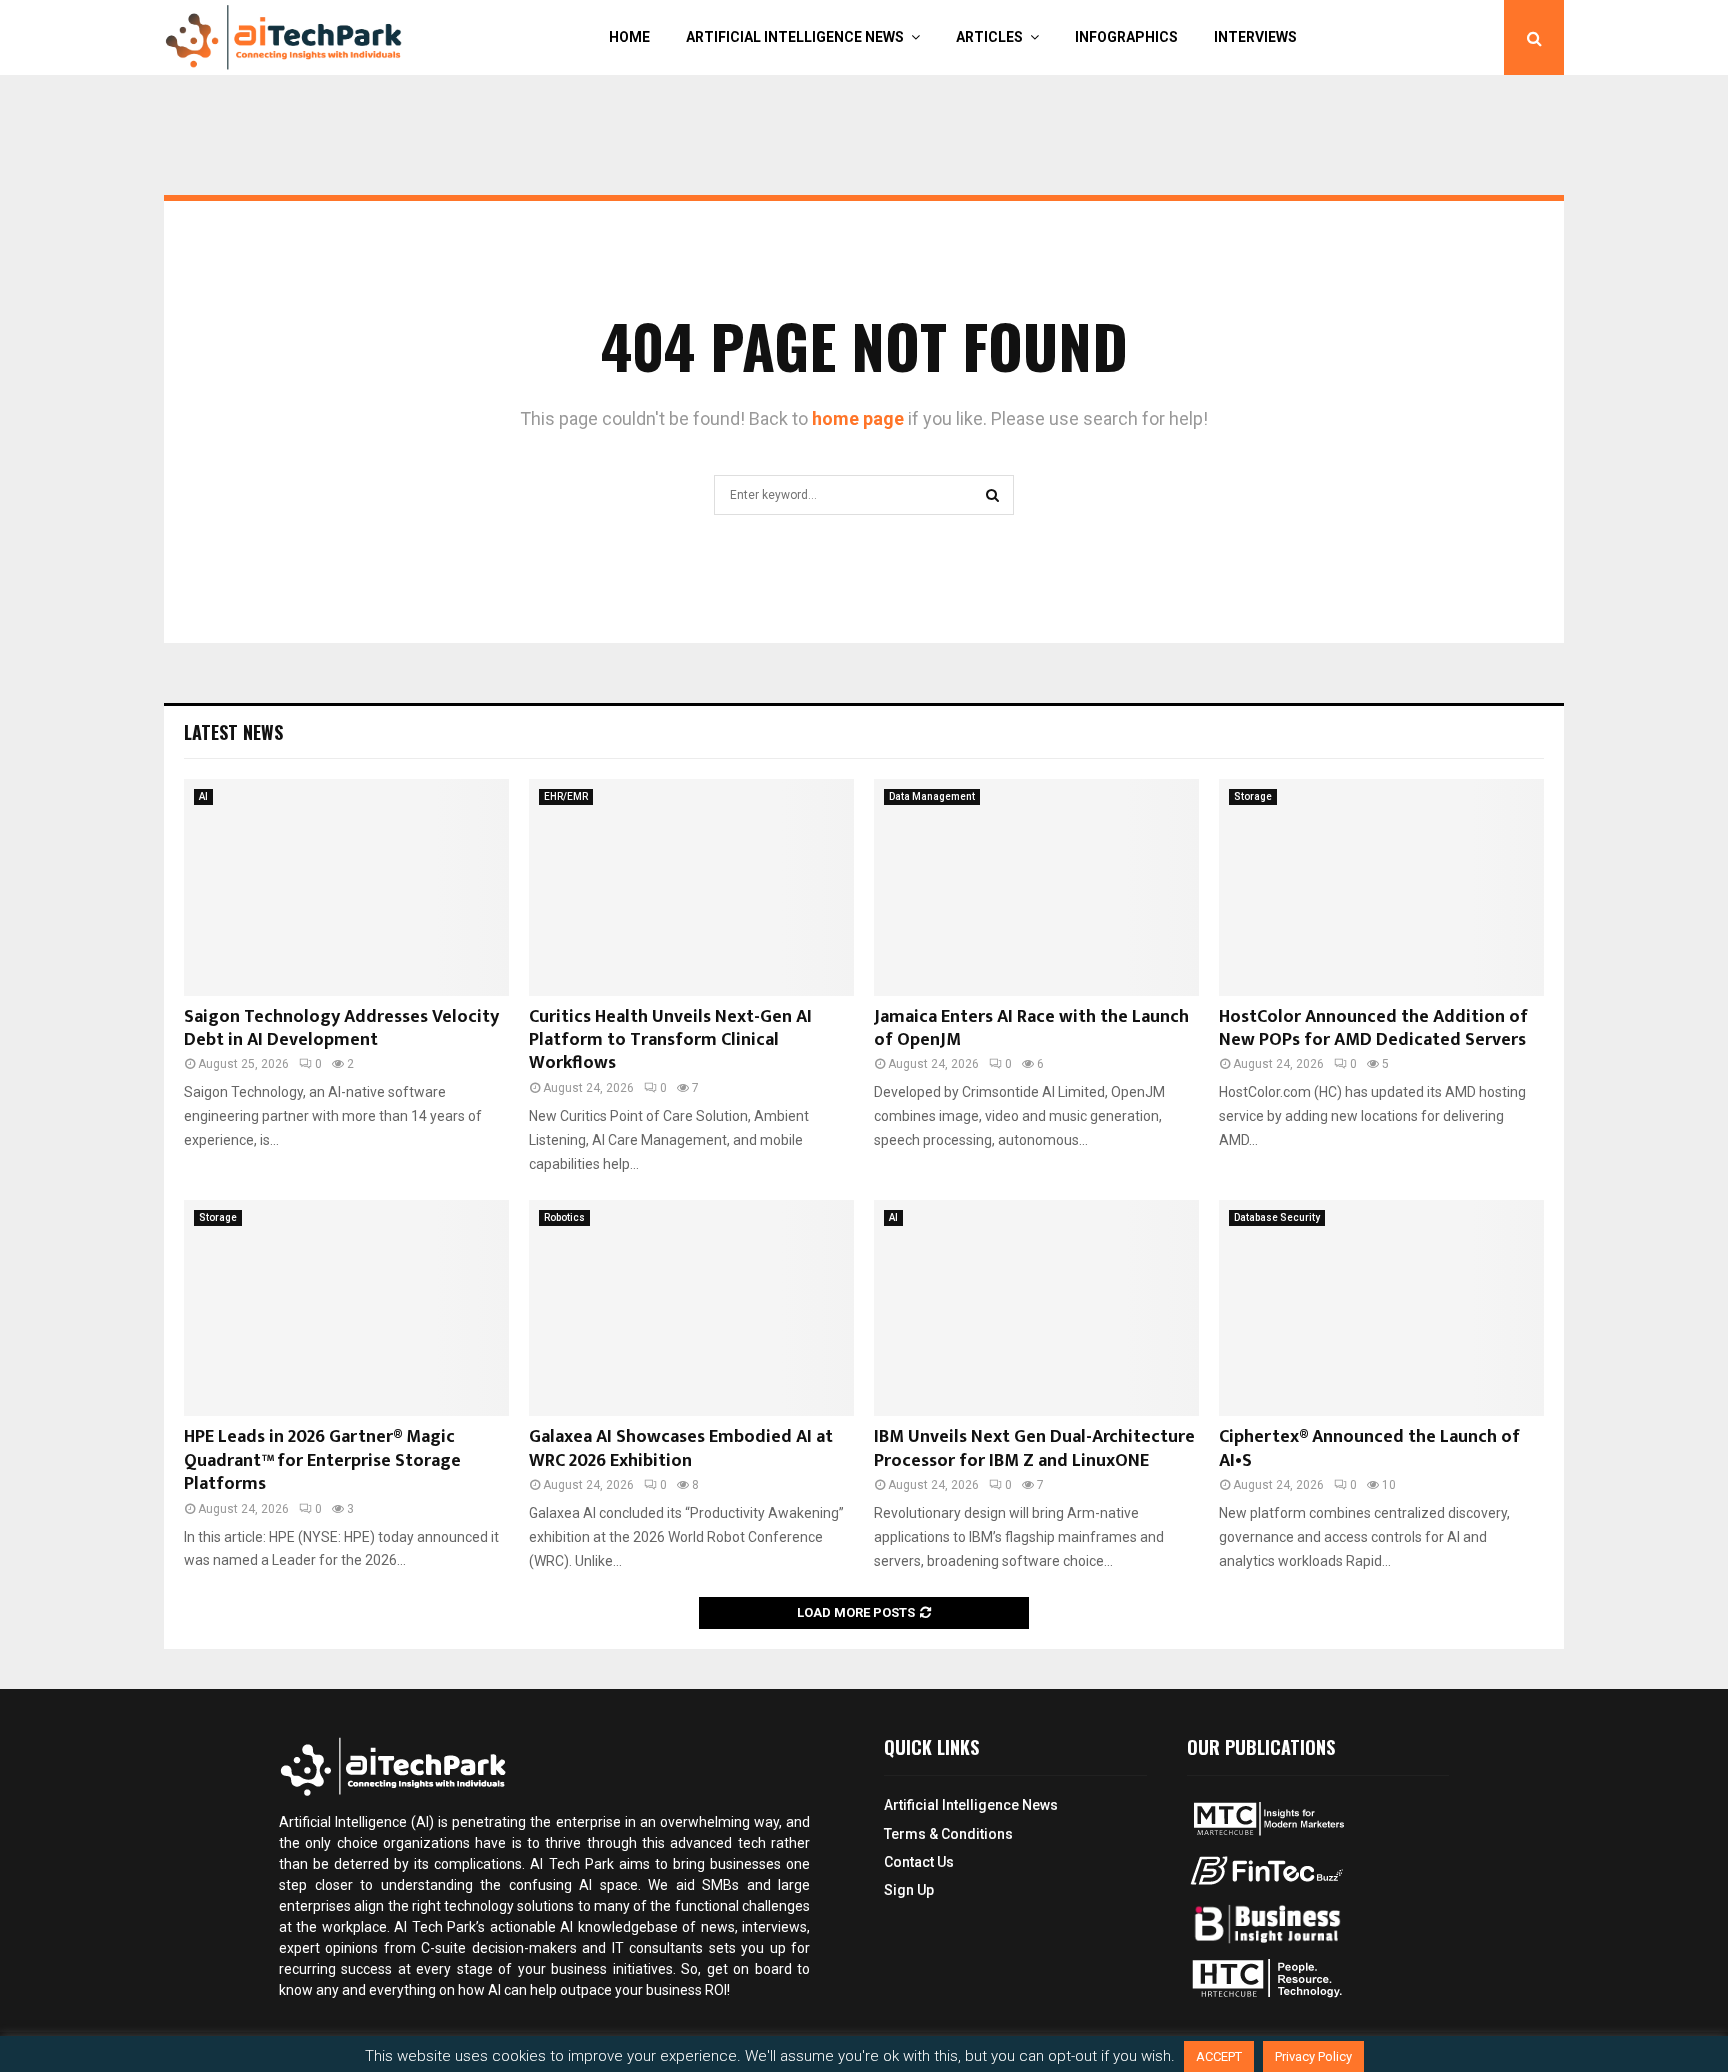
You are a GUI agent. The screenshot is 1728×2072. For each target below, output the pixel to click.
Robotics (564, 1217)
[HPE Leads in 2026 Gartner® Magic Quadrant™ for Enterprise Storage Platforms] (346, 1308)
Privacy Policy (1313, 2056)
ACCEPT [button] (1219, 2056)
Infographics (1126, 37)
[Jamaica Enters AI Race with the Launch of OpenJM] (1036, 887)
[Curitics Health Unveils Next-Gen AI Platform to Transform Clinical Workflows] (691, 887)
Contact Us (919, 1862)
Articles (989, 37)
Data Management (932, 796)
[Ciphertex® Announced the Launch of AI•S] (1381, 1308)
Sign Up (909, 1890)
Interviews (1255, 37)
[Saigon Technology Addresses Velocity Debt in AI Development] (346, 887)
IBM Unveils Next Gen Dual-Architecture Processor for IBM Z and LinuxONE (1034, 1448)
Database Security (1277, 1217)
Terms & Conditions (948, 1834)
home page (858, 418)
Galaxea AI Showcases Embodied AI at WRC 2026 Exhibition (681, 1448)
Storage (1253, 796)
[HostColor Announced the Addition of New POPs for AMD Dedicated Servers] (1381, 887)
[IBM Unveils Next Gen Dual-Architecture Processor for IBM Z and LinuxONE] (1036, 1308)
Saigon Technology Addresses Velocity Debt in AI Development (341, 1028)
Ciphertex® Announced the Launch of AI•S (1369, 1448)
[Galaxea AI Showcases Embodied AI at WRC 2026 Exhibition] (691, 1308)
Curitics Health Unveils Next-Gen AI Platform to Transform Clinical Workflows (670, 1040)
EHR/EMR (566, 796)
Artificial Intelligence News (795, 37)
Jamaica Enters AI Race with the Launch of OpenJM (1031, 1028)
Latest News (233, 732)
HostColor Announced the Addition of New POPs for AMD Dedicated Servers (1373, 1028)
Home (629, 37)
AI (203, 796)
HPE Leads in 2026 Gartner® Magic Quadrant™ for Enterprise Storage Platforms (322, 1460)
